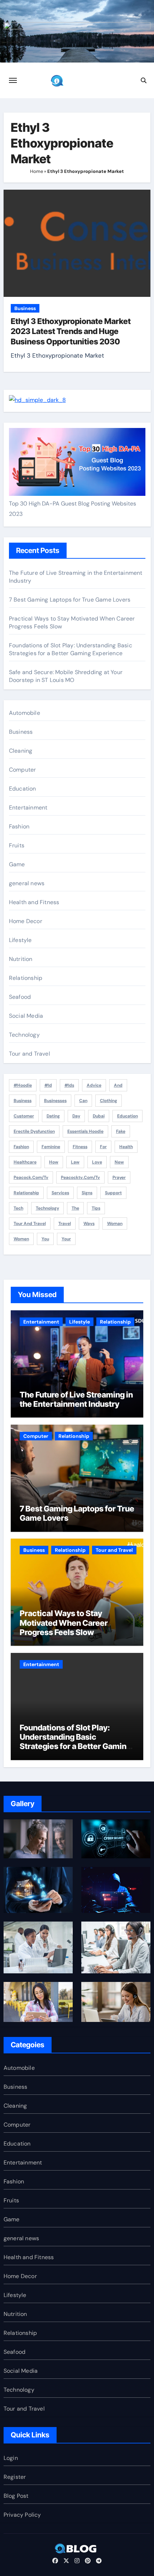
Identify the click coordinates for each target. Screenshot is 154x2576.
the (75, 1208)
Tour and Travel (30, 1054)
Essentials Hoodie (85, 1131)
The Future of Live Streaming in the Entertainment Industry (76, 1399)
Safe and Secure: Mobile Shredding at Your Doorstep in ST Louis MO (66, 676)
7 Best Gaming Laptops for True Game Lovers (70, 600)
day (76, 1116)
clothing (109, 1101)
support (113, 1193)
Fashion (19, 826)
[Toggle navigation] (13, 80)
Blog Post (16, 2496)
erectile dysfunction (34, 1131)
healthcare (25, 1162)
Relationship (26, 978)
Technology (24, 1035)
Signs (87, 1193)
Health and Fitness (34, 902)
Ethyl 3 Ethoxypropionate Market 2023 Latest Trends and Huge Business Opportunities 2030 (71, 331)
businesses (55, 1101)
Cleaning (21, 751)
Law (75, 1162)
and (118, 1085)
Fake (121, 1131)
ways (89, 1224)
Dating (53, 1116)
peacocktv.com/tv (80, 1177)
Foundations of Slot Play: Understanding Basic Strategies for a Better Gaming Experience (71, 649)
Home (37, 171)
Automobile (25, 713)
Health (126, 1147)
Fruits (17, 845)
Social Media (26, 1016)
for (103, 1147)
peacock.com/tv (31, 1177)
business (23, 1101)
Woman (115, 1224)
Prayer (119, 1177)
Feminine (51, 1147)
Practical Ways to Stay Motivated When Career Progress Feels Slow (64, 1623)
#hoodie (23, 1085)
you (45, 1239)
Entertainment (28, 808)
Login (11, 2458)
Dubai (99, 1116)
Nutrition (21, 959)
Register (15, 2477)
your (66, 1239)
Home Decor (26, 921)
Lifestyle (20, 940)
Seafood (20, 997)
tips (96, 1208)
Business (25, 308)
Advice (94, 1085)
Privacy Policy (22, 2515)
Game (17, 864)
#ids (69, 1085)
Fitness (80, 1147)
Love (97, 1162)
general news (27, 883)
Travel (65, 1224)
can (83, 1101)
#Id (48, 1085)
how (54, 1162)
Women (21, 1239)
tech (18, 1208)
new (119, 1162)
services (60, 1193)
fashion (21, 1147)
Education (23, 789)
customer (24, 1116)
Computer (23, 770)
